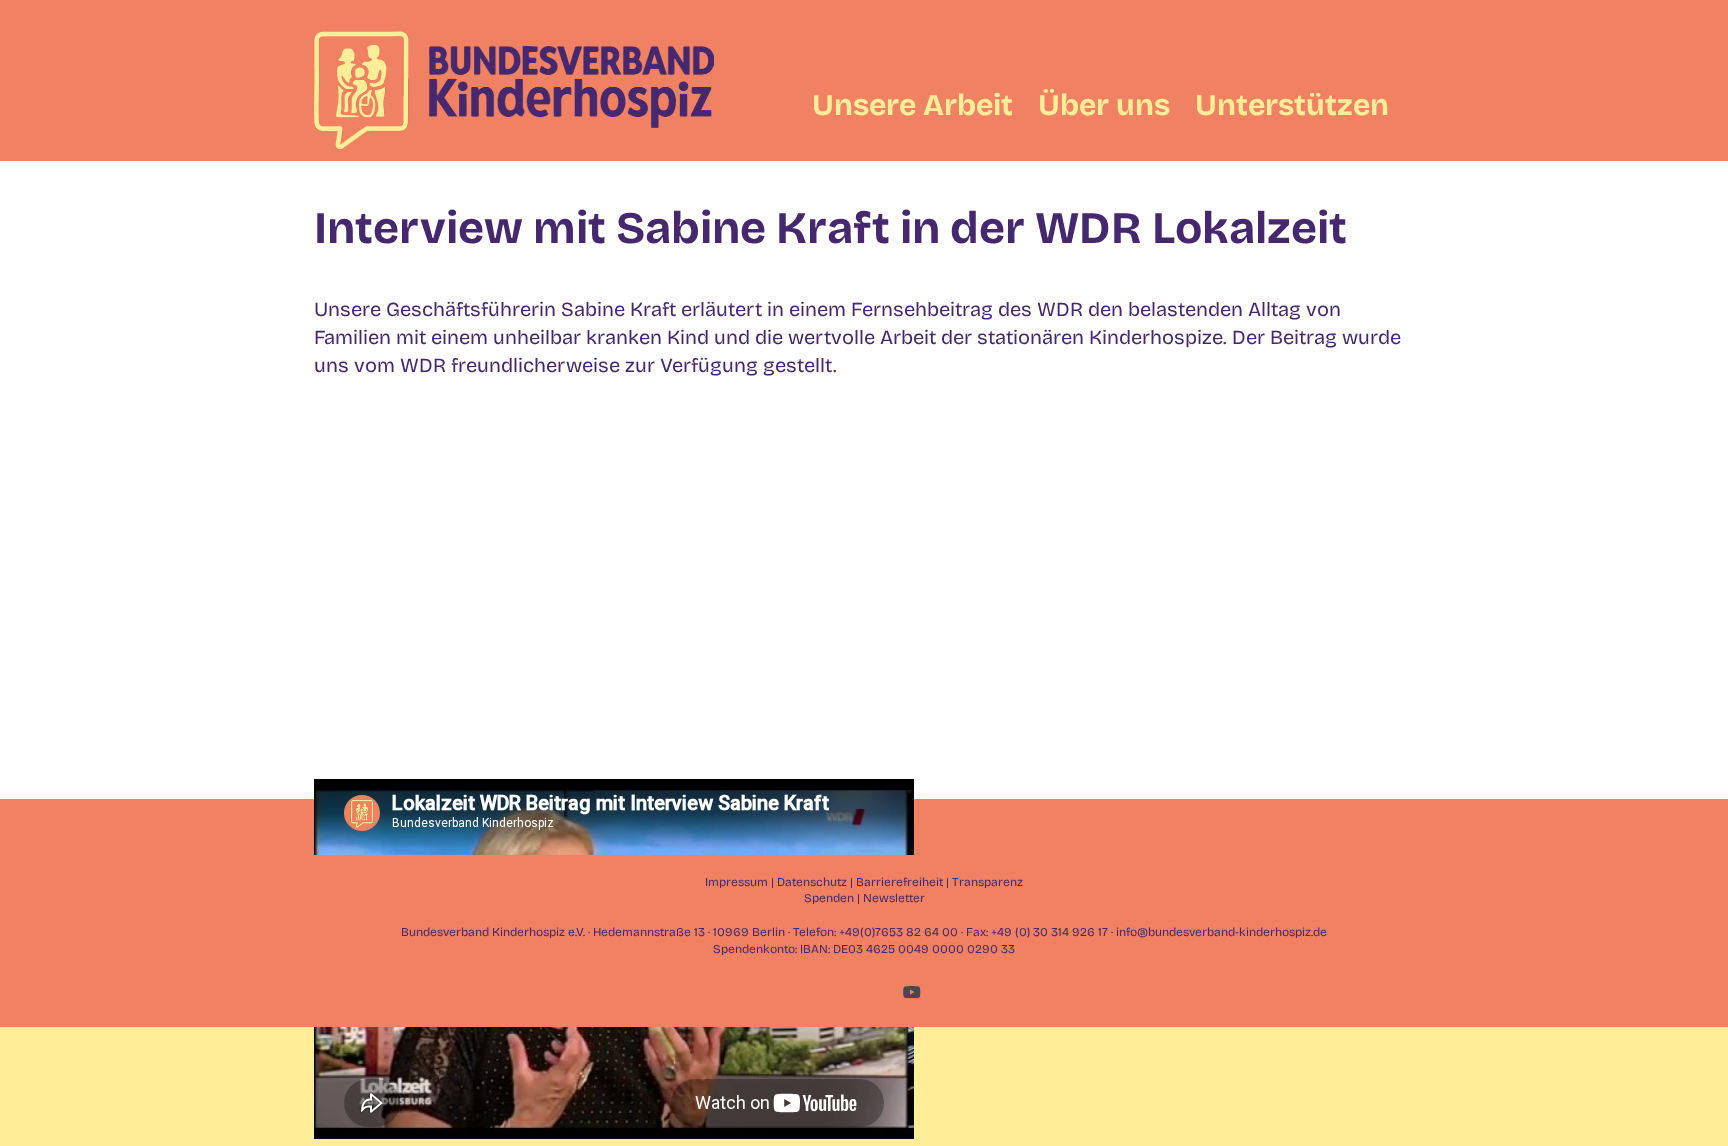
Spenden (829, 898)
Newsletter (894, 898)
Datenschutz (812, 882)
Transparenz (987, 882)
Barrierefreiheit (899, 882)
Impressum (736, 882)
